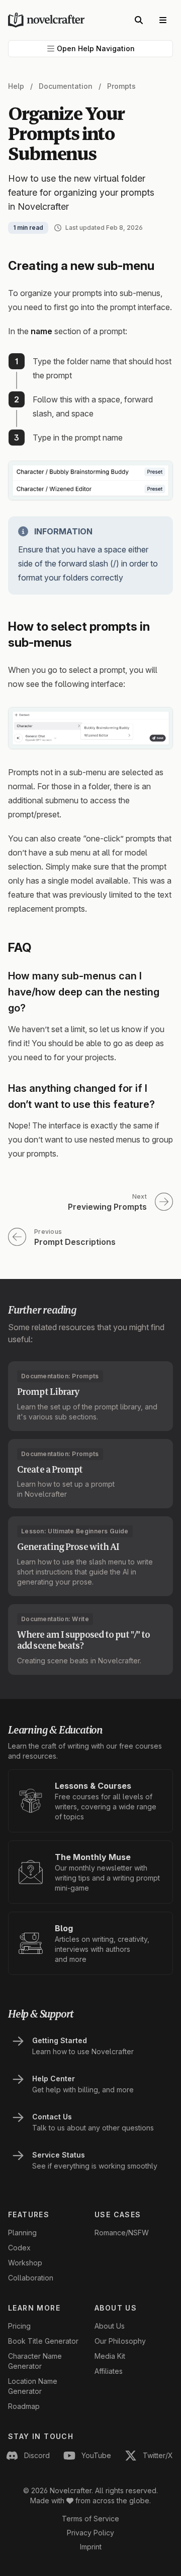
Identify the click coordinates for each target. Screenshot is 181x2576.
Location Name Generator (33, 2386)
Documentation (66, 86)
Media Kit (110, 2356)
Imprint (91, 2547)
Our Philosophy (120, 2341)
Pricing (19, 2326)
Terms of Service (90, 2519)
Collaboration (31, 2278)
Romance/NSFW (122, 2233)
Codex (19, 2248)
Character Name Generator (35, 2361)
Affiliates (109, 2371)
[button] (90, 49)
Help (16, 86)
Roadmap (24, 2406)
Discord (37, 2455)
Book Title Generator (43, 2341)
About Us (110, 2326)
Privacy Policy (90, 2533)
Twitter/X (158, 2455)
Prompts (121, 86)
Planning (22, 2233)
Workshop (25, 2263)
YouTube (96, 2455)
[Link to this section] (163, 266)
